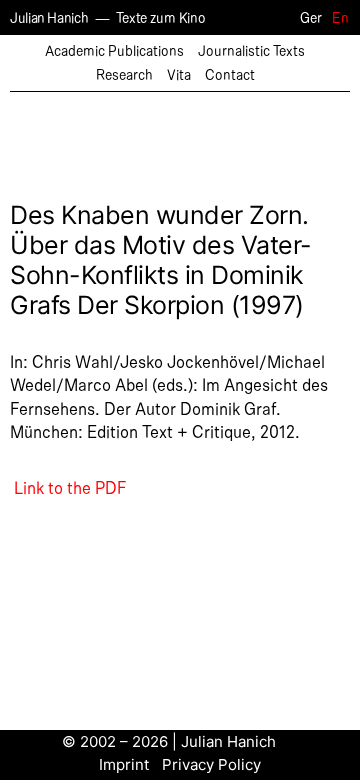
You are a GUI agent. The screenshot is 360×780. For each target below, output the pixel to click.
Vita (179, 75)
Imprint (124, 764)
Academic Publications (114, 51)
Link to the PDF (68, 489)
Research (124, 75)
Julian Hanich (49, 18)
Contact (230, 75)
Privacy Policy (211, 764)
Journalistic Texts (251, 51)
